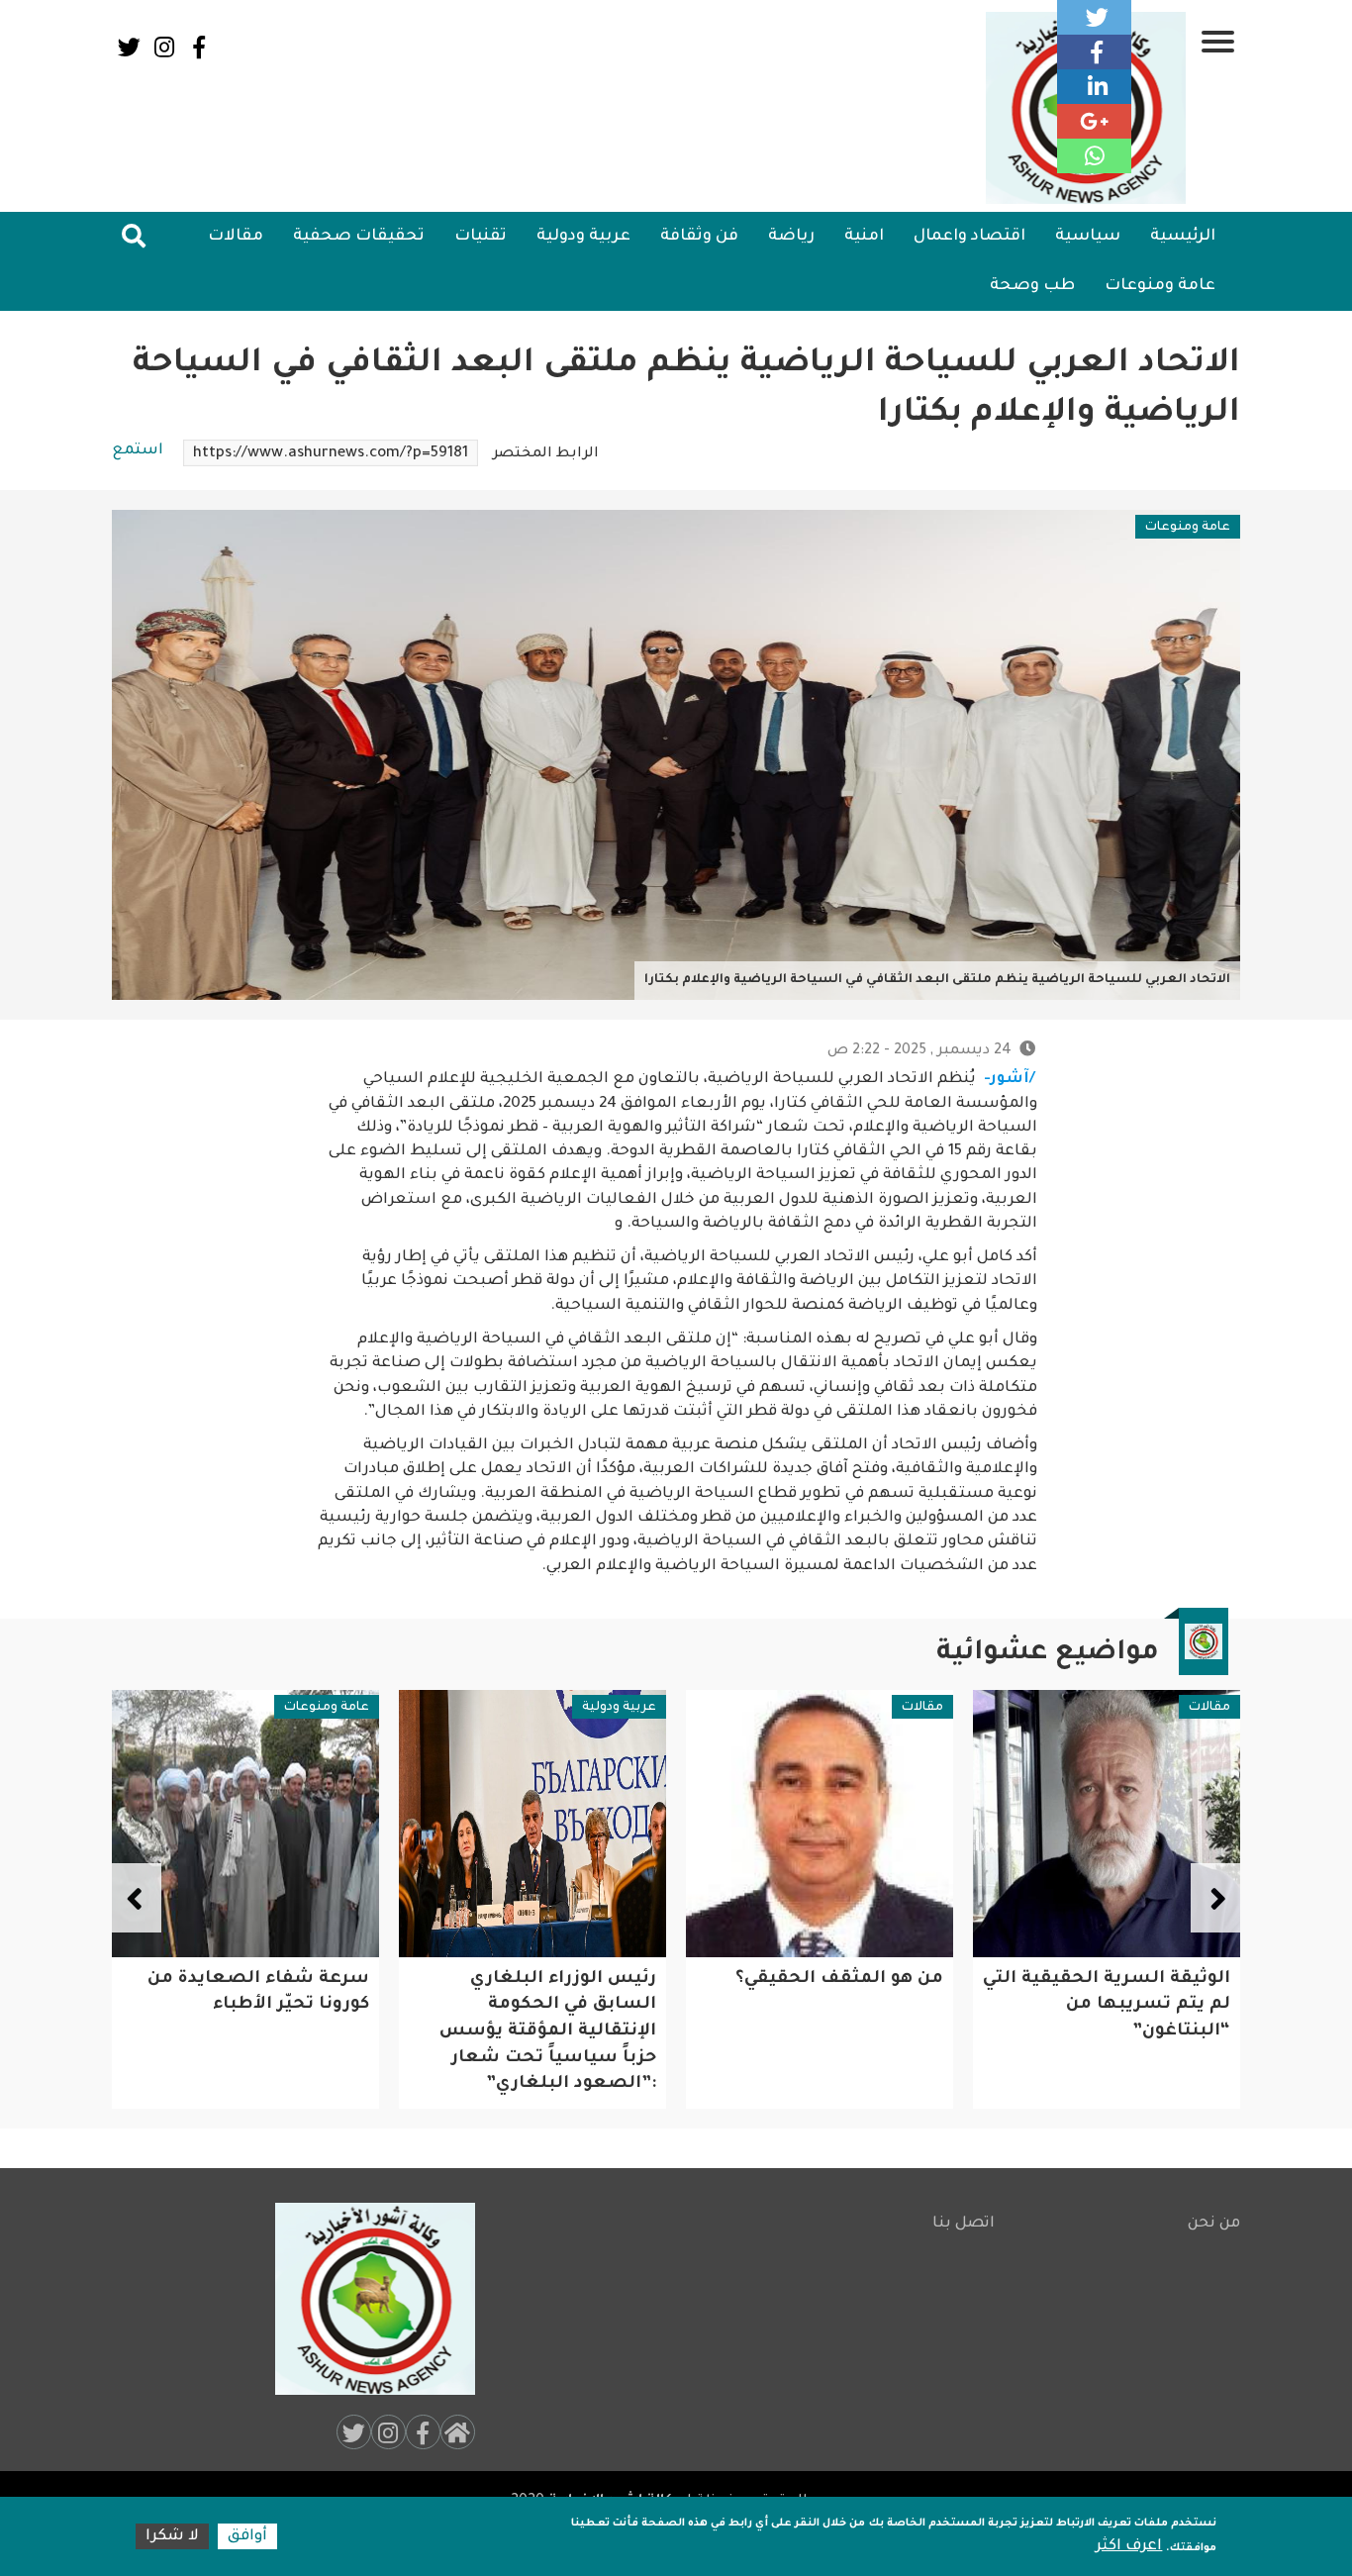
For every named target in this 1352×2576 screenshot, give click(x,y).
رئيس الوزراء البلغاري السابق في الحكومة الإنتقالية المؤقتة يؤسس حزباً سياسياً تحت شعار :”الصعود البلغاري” (835, 2032)
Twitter (129, 47)
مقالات (236, 237)
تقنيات (481, 237)
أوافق (247, 2537)
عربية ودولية (583, 237)
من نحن (1214, 2224)
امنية (864, 237)
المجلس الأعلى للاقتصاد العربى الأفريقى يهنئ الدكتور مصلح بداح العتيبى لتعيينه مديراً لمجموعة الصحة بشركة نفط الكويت (249, 2032)
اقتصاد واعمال (969, 237)
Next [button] (137, 1898)
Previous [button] (1215, 1898)
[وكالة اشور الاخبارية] (366, 2299)
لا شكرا (172, 2537)
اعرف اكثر (1129, 2547)
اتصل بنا (964, 2224)
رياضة (791, 237)
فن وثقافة (699, 237)
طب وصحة (1032, 286)
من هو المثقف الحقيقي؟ (1126, 1980)
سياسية (1088, 237)
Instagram (164, 47)
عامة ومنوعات (1160, 286)
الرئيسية (1183, 237)
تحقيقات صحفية (359, 237)
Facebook (198, 47)
